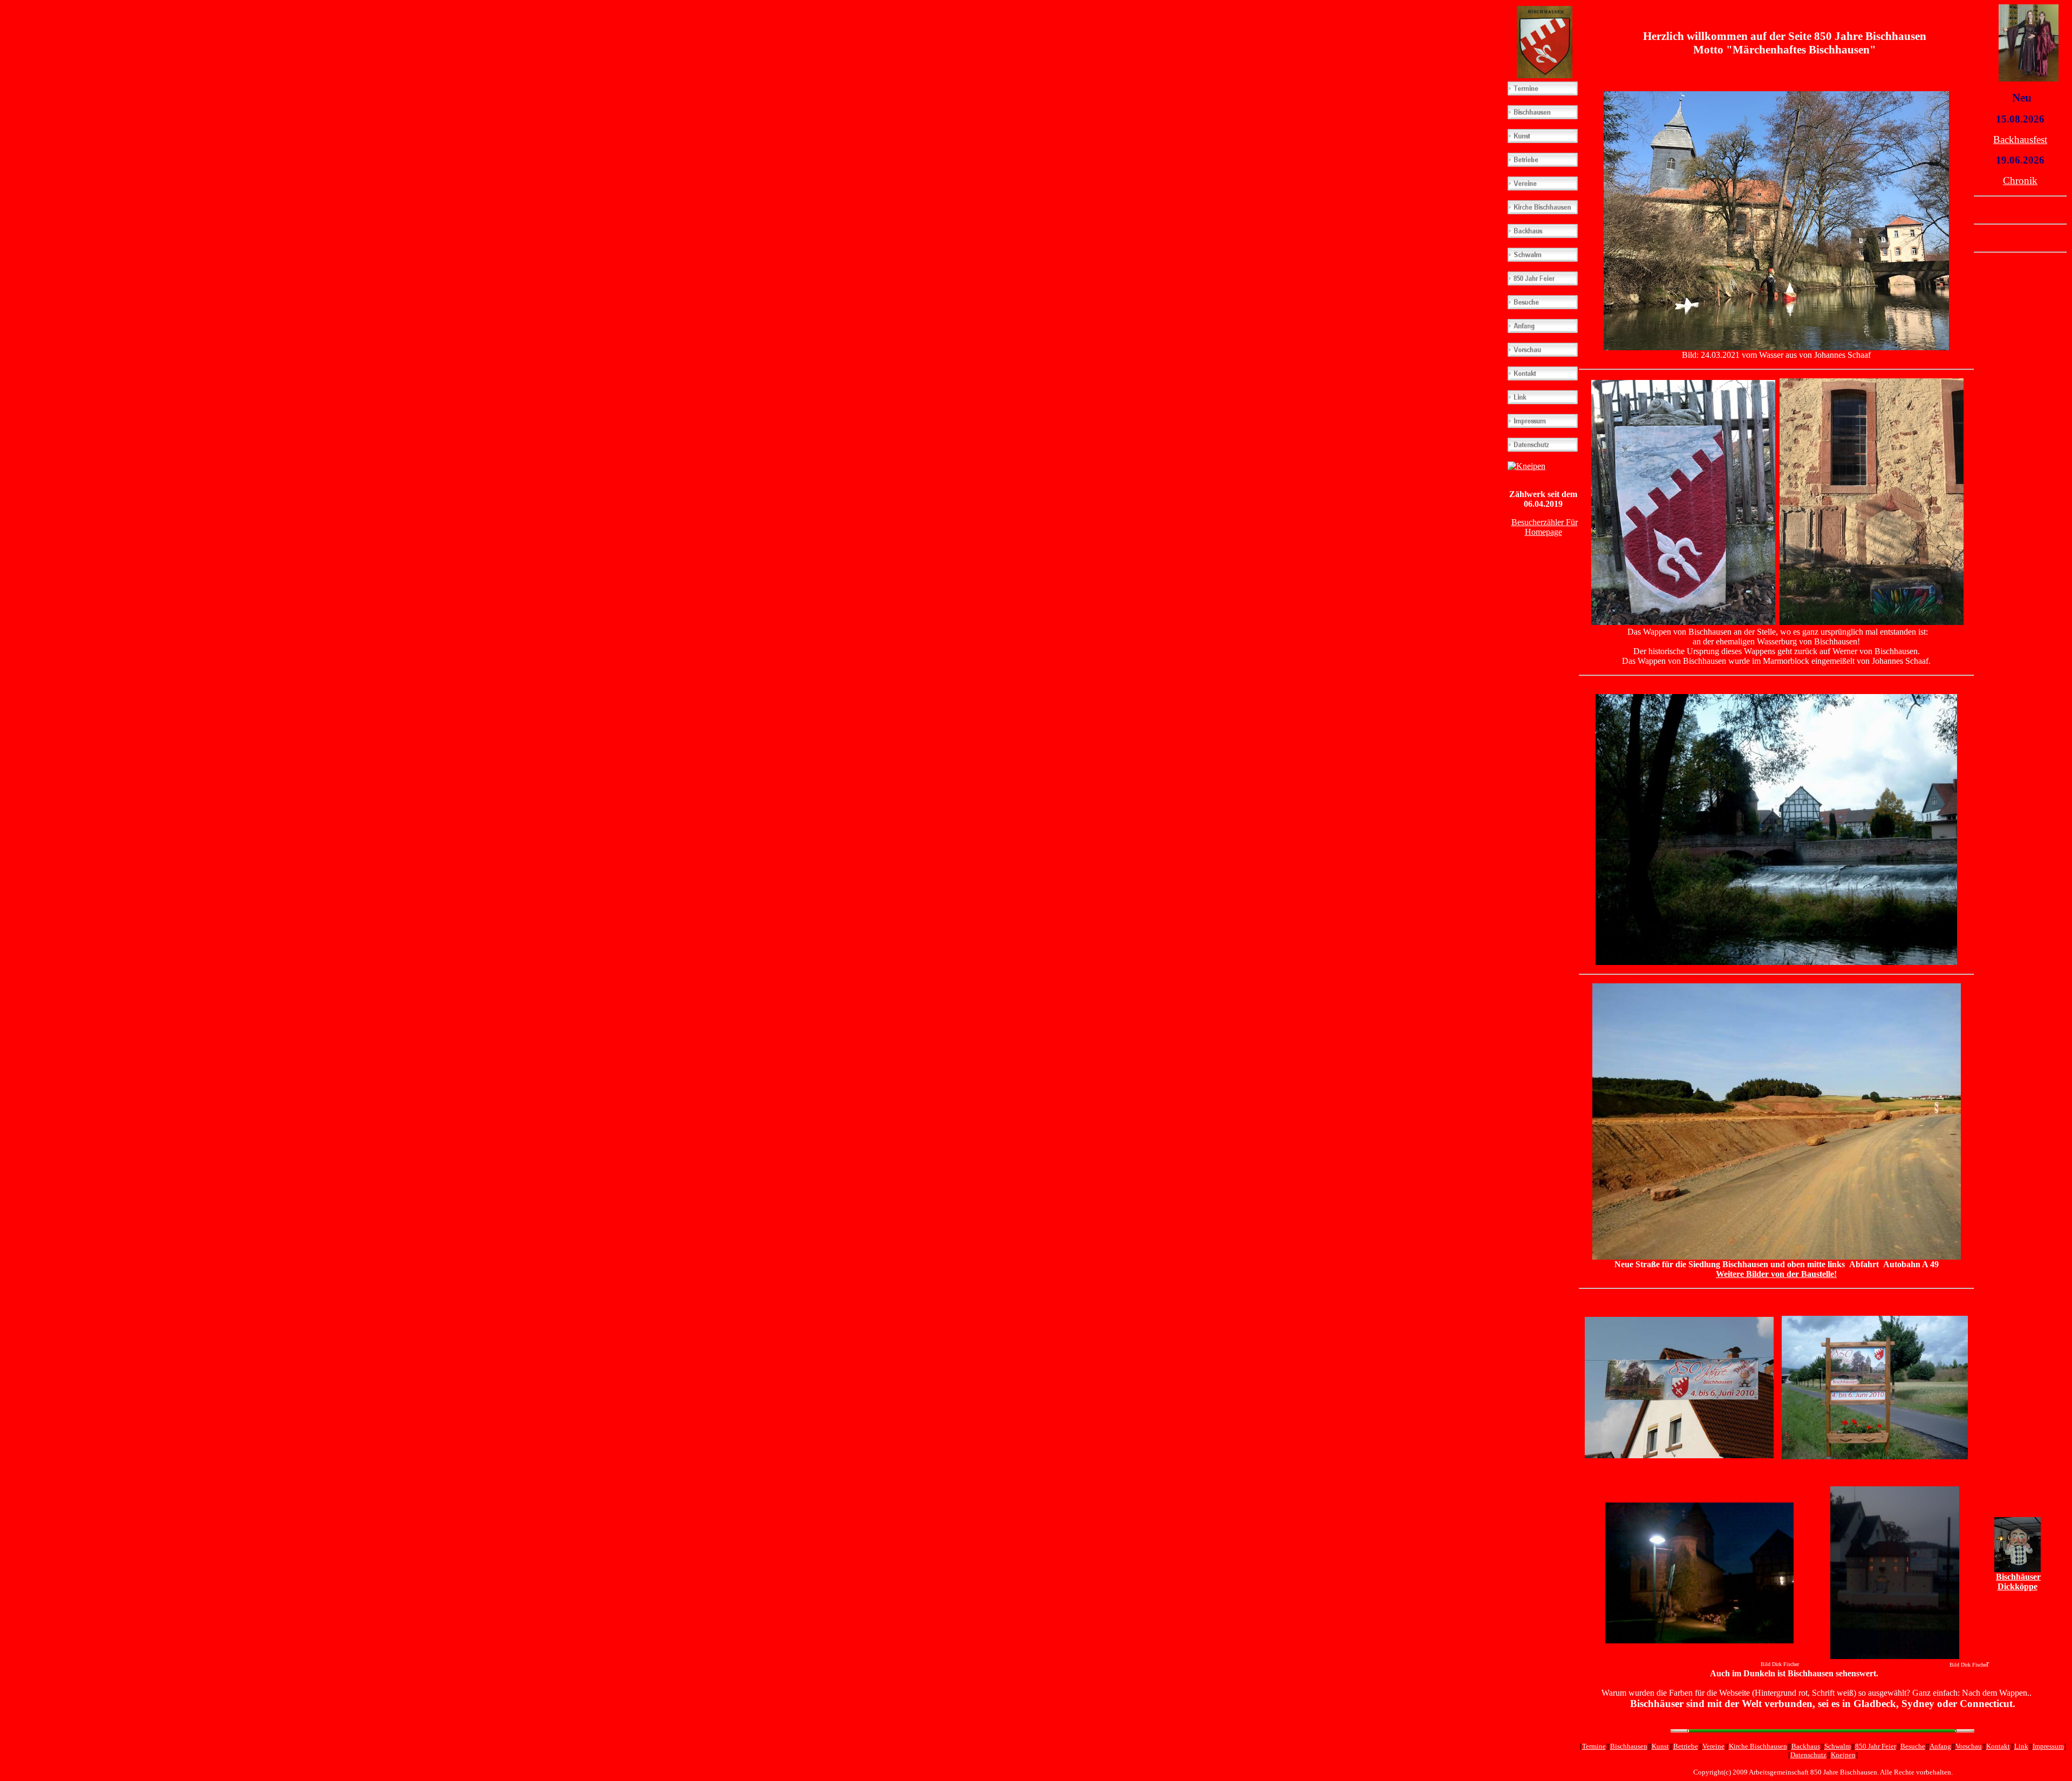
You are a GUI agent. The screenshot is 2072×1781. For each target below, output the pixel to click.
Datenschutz (1808, 1755)
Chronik (2020, 181)
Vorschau (1969, 1746)
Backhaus (1806, 1746)
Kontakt (1998, 1746)
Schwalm (1838, 1746)
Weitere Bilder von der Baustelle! (1776, 1274)
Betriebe (1686, 1746)
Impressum (2048, 1746)
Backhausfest (2020, 140)
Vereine (1713, 1746)
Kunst (1660, 1746)
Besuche (1913, 1746)
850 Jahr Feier (1876, 1746)
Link (2021, 1746)
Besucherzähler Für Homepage (1545, 527)
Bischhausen (1629, 1746)
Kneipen (1843, 1755)
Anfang (1940, 1746)
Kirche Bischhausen (1758, 1746)
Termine (1594, 1746)
